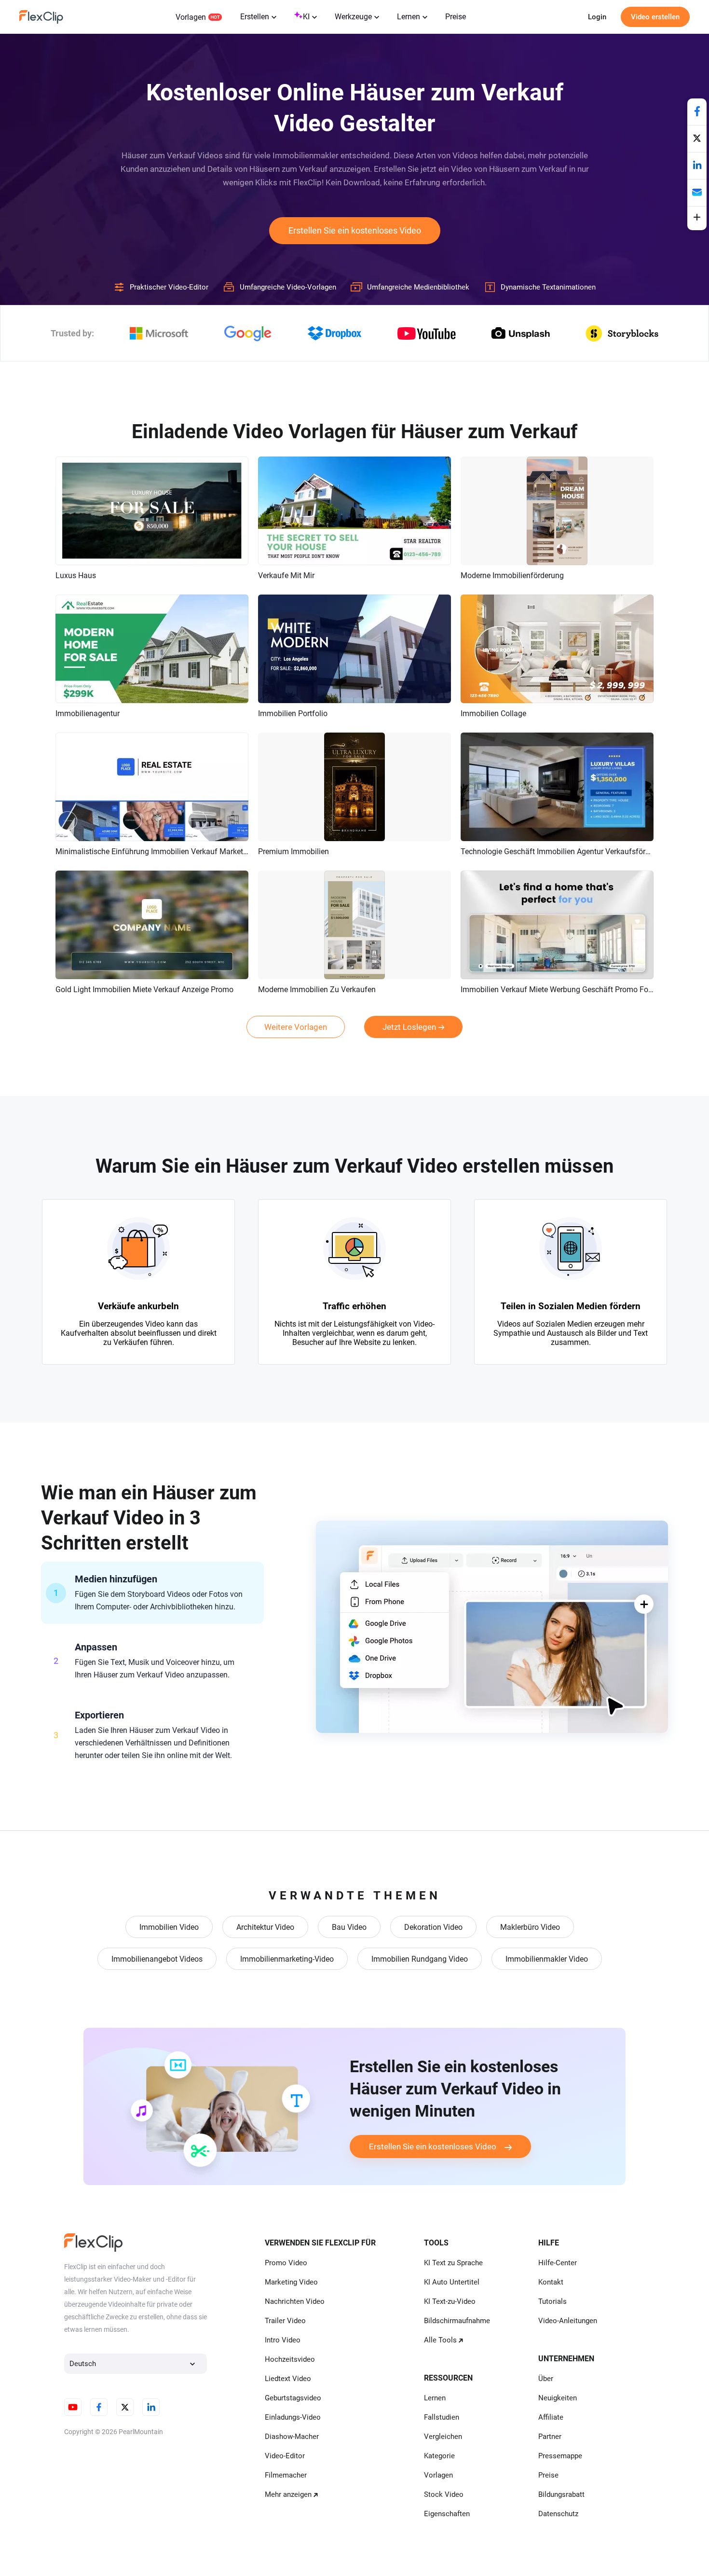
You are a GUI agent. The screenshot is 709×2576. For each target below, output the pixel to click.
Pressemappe (560, 2456)
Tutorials (552, 2301)
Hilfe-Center (558, 2263)
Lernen (409, 17)
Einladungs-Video (293, 2417)
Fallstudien (442, 2417)
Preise (456, 17)
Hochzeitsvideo (290, 2359)
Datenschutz (558, 2514)
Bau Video (349, 1927)
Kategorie (439, 2456)
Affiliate (551, 2417)
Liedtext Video (288, 2379)
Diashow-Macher (292, 2437)
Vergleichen (443, 2437)
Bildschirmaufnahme (457, 2321)
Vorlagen (191, 17)
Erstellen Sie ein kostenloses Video (355, 230)
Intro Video (283, 2340)
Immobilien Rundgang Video (420, 1959)
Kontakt (551, 2282)
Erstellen (255, 17)
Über (546, 2379)
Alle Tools (440, 2340)
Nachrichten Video (295, 2301)
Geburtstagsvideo (293, 2398)
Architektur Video (265, 1927)
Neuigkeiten (558, 2398)
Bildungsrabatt (561, 2494)
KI (306, 17)
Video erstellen (655, 17)
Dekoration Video (433, 1927)
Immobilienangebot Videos (157, 1959)
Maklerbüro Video (530, 1927)
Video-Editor (285, 2456)
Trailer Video (285, 2321)
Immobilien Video (169, 1927)
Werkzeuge (353, 17)
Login (597, 17)
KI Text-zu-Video (450, 2301)
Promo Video (286, 2263)
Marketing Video (291, 2282)
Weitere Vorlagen (296, 1027)
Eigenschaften (447, 2514)
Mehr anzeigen (288, 2494)
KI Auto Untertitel (452, 2282)
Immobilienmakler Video (547, 1959)
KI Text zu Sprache (453, 2263)
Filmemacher (286, 2475)
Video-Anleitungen (568, 2321)
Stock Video (444, 2494)
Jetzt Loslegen (409, 1027)
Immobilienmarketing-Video (287, 1959)
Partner (550, 2437)
